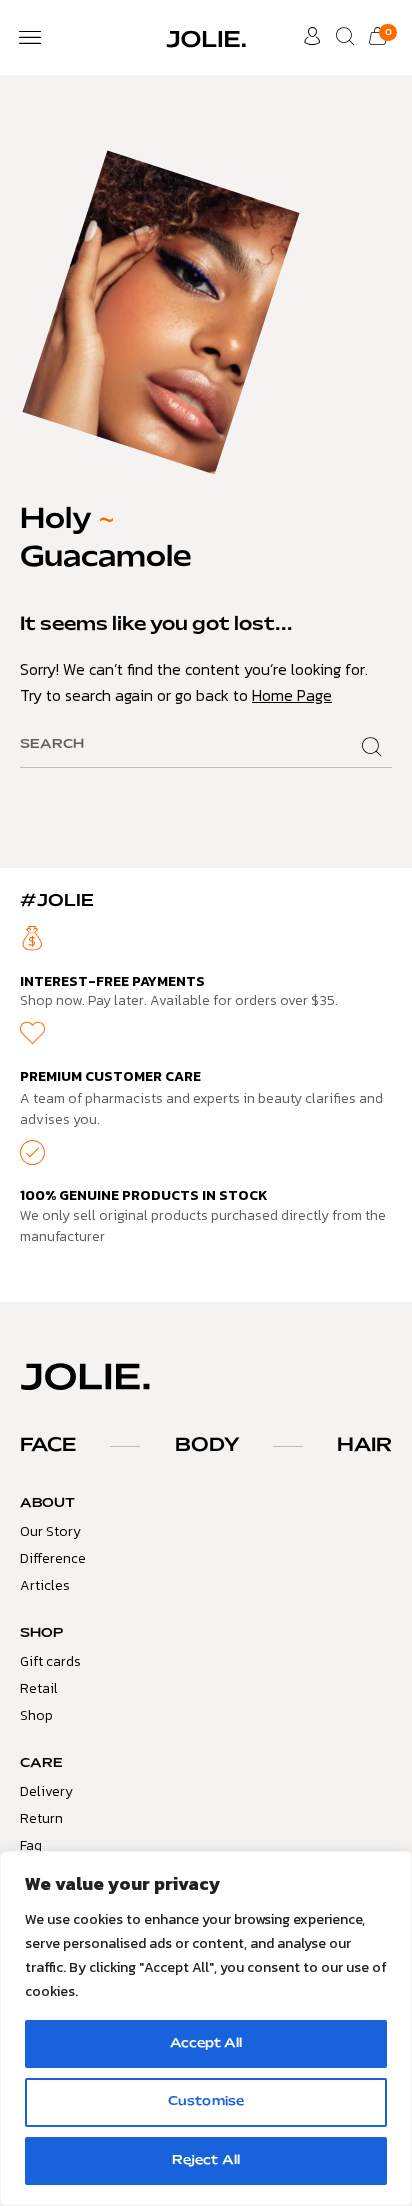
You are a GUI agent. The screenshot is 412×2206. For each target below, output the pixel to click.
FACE (48, 1446)
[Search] (372, 747)
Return (41, 1818)
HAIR (364, 1446)
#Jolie (57, 901)
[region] (206, 2028)
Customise (205, 2102)
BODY (207, 1446)
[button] (29, 37)
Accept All (206, 2044)
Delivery (46, 1791)
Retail (39, 1688)
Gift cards (50, 1661)
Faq (31, 1845)
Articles (45, 1585)
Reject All (205, 2161)
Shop (36, 1715)
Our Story (50, 1531)
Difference (53, 1558)
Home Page (292, 695)
